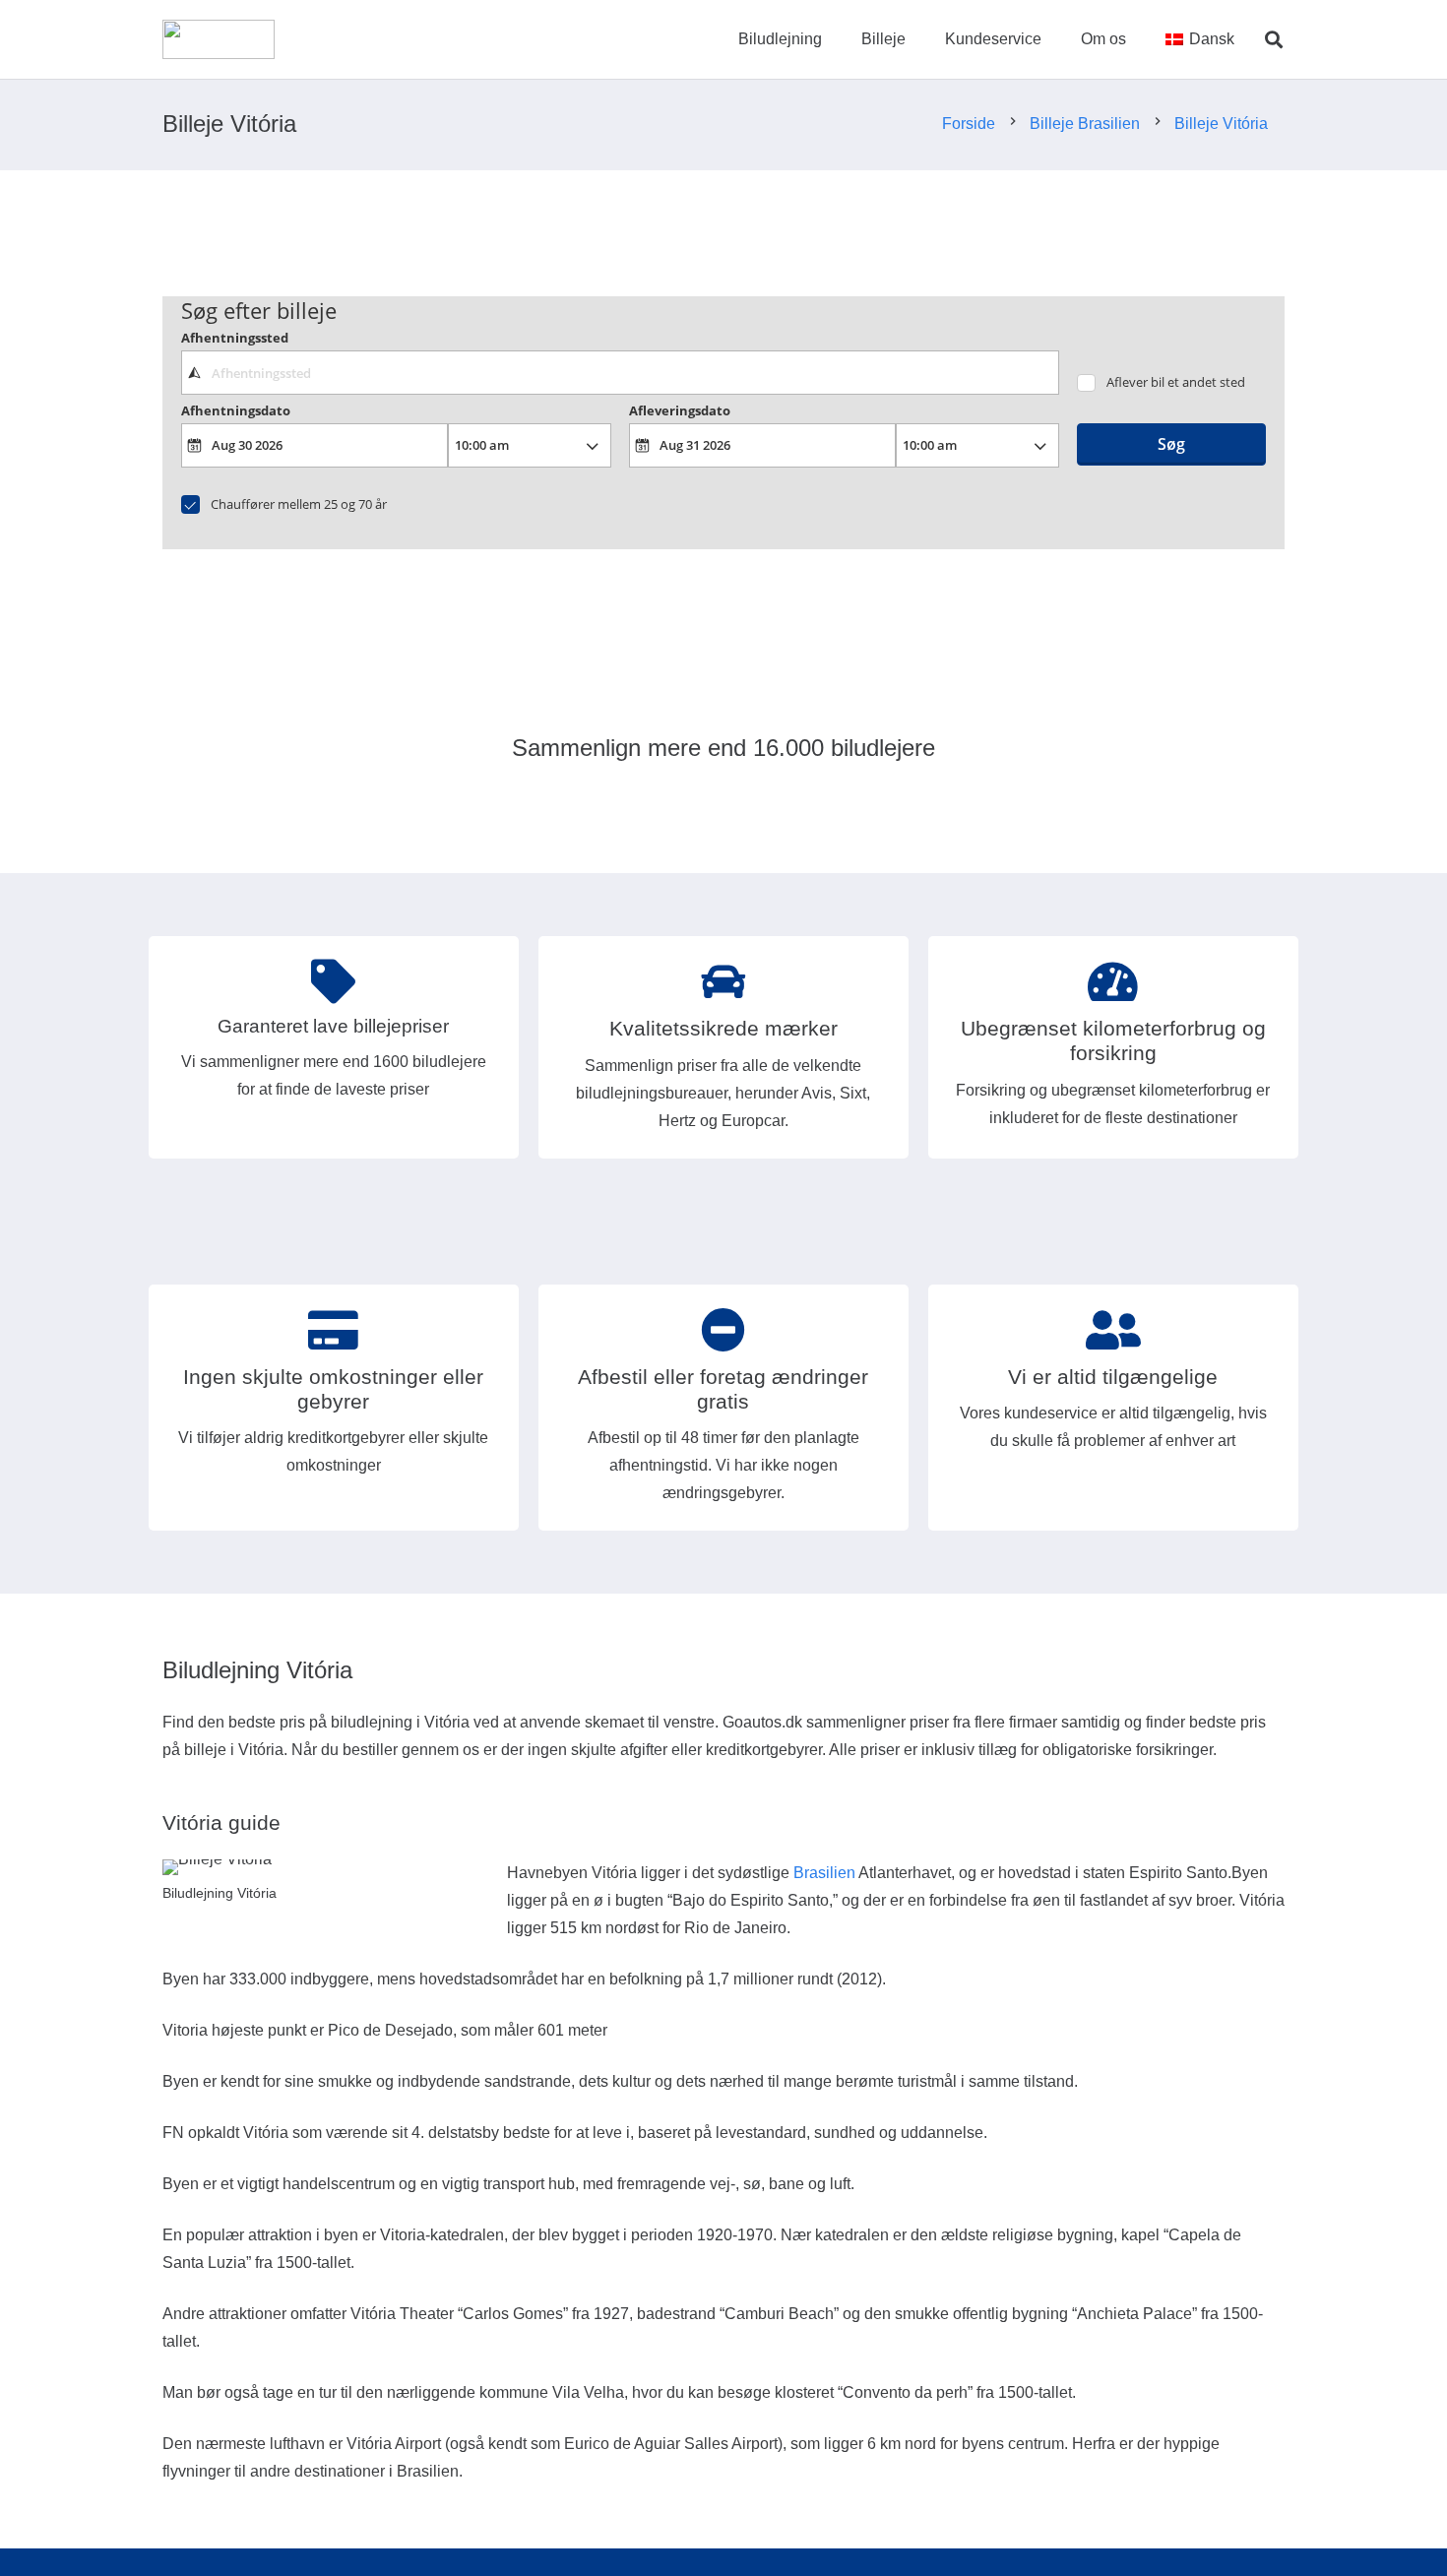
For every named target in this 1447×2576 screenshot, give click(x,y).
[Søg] (1274, 40)
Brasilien (824, 1873)
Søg (1171, 444)
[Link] (219, 39)
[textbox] (620, 372)
